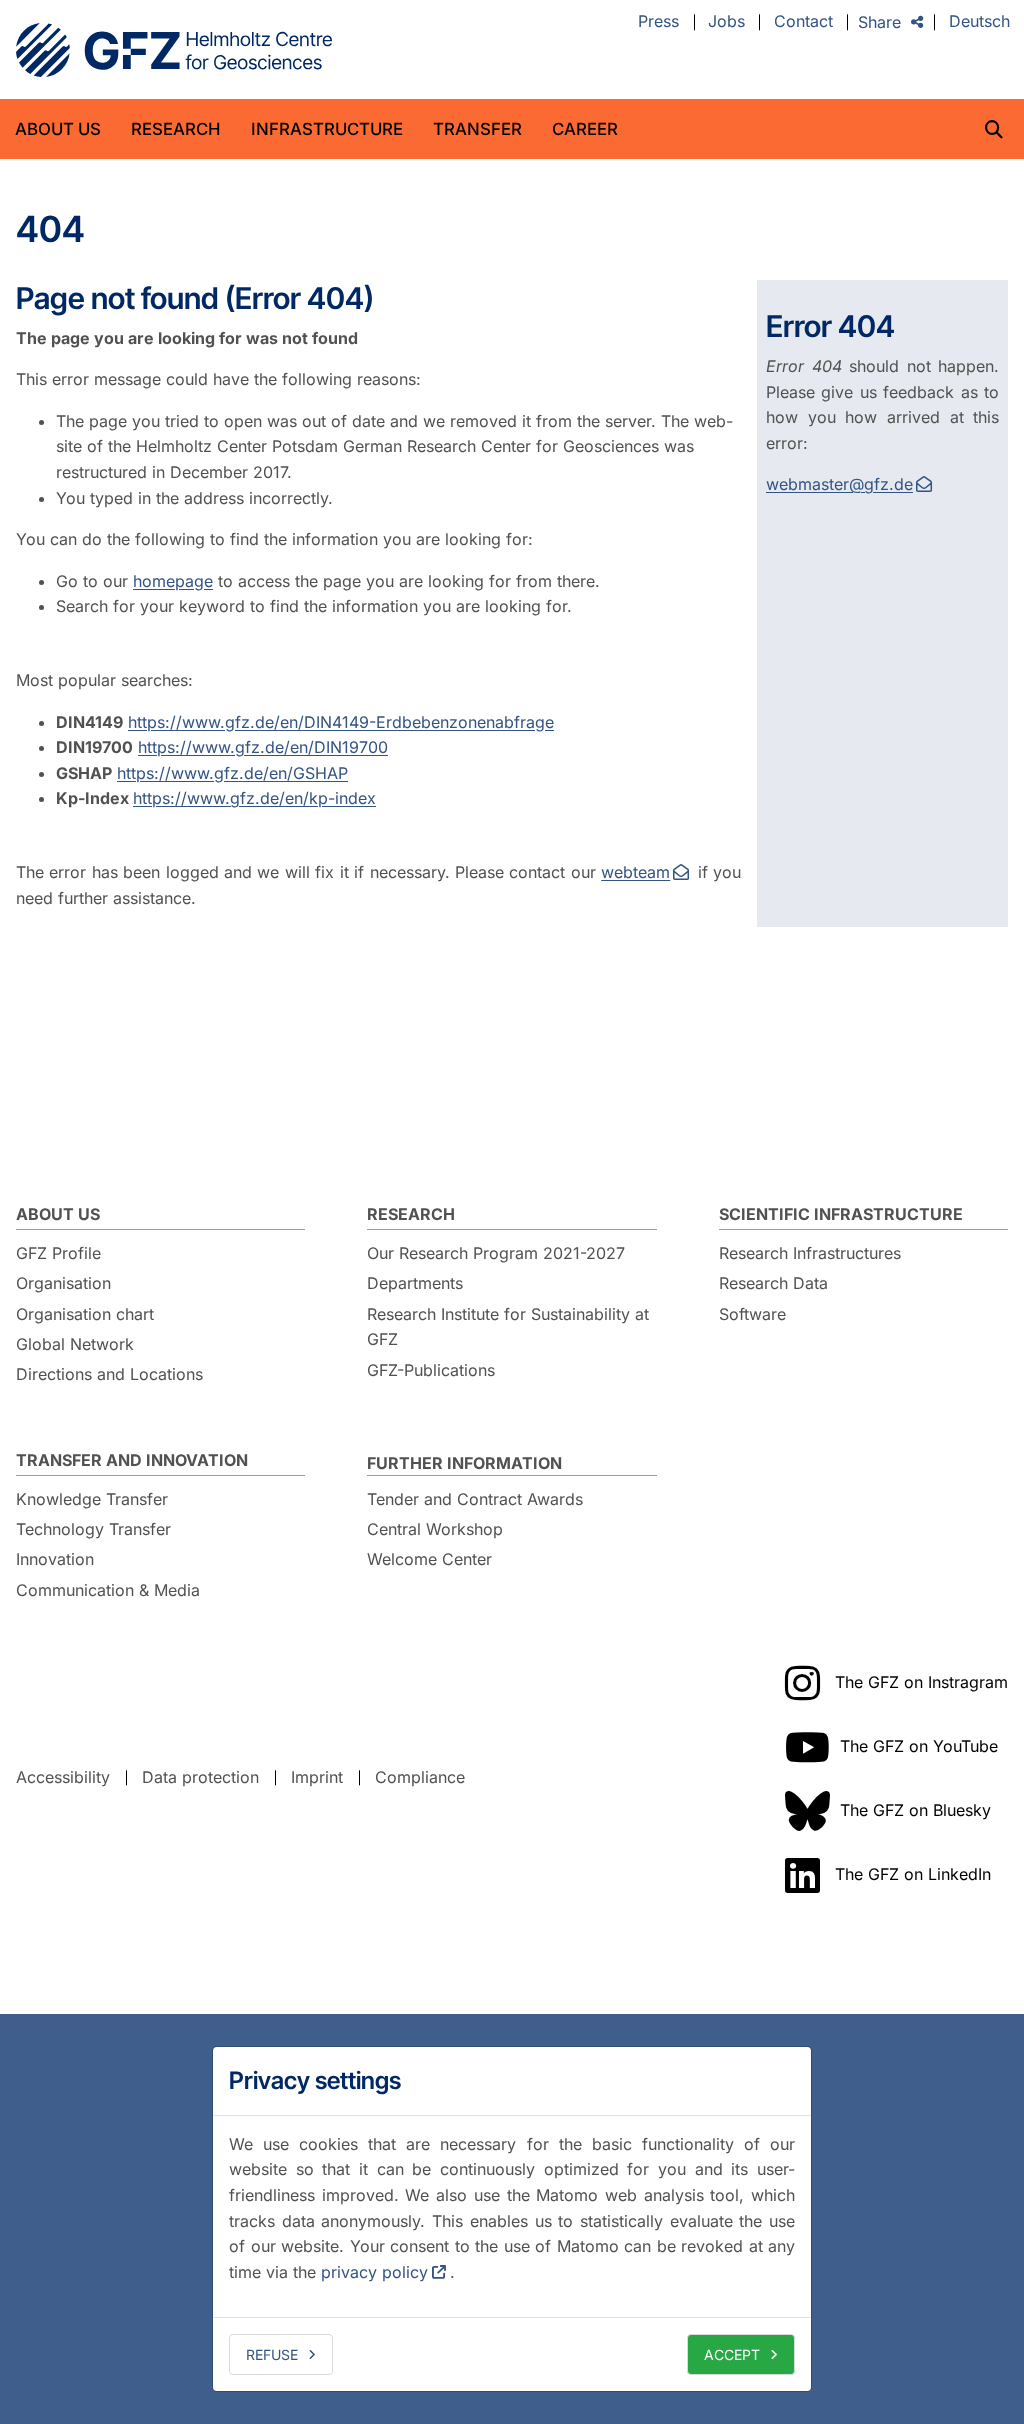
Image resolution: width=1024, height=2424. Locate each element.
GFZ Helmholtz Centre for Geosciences (174, 50)
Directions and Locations (109, 1374)
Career (585, 129)
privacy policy (374, 2272)
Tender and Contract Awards (475, 1499)
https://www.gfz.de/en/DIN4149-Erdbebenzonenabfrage (341, 722)
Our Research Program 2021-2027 (496, 1253)
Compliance (420, 1777)
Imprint (317, 1777)
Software (752, 1314)
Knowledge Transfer (92, 1499)
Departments (415, 1283)
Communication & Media (108, 1590)
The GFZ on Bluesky (915, 1810)
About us (58, 129)
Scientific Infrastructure (841, 1214)
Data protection (200, 1777)
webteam (635, 872)
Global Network (75, 1344)
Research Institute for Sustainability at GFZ (508, 1327)
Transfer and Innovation (132, 1460)
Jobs (726, 22)
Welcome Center (429, 1559)
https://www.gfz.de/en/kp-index (254, 798)
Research (176, 129)
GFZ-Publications (431, 1370)
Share (879, 22)
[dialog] (512, 2219)
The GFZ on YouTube (919, 1746)
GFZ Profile (58, 1253)
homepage (173, 581)
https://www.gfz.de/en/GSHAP (232, 773)
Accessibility (63, 1777)
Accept (732, 2354)
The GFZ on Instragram (921, 1682)
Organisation (63, 1283)
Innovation (55, 1559)
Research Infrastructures (810, 1253)
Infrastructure (327, 129)
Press (658, 22)
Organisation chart (85, 1314)
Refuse (272, 2354)
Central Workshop (435, 1529)
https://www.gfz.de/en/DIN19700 (263, 747)
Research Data (773, 1283)
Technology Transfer (93, 1529)
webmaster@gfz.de (839, 484)
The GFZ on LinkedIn (913, 1874)
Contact (803, 22)
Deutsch (979, 22)
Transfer (477, 129)
